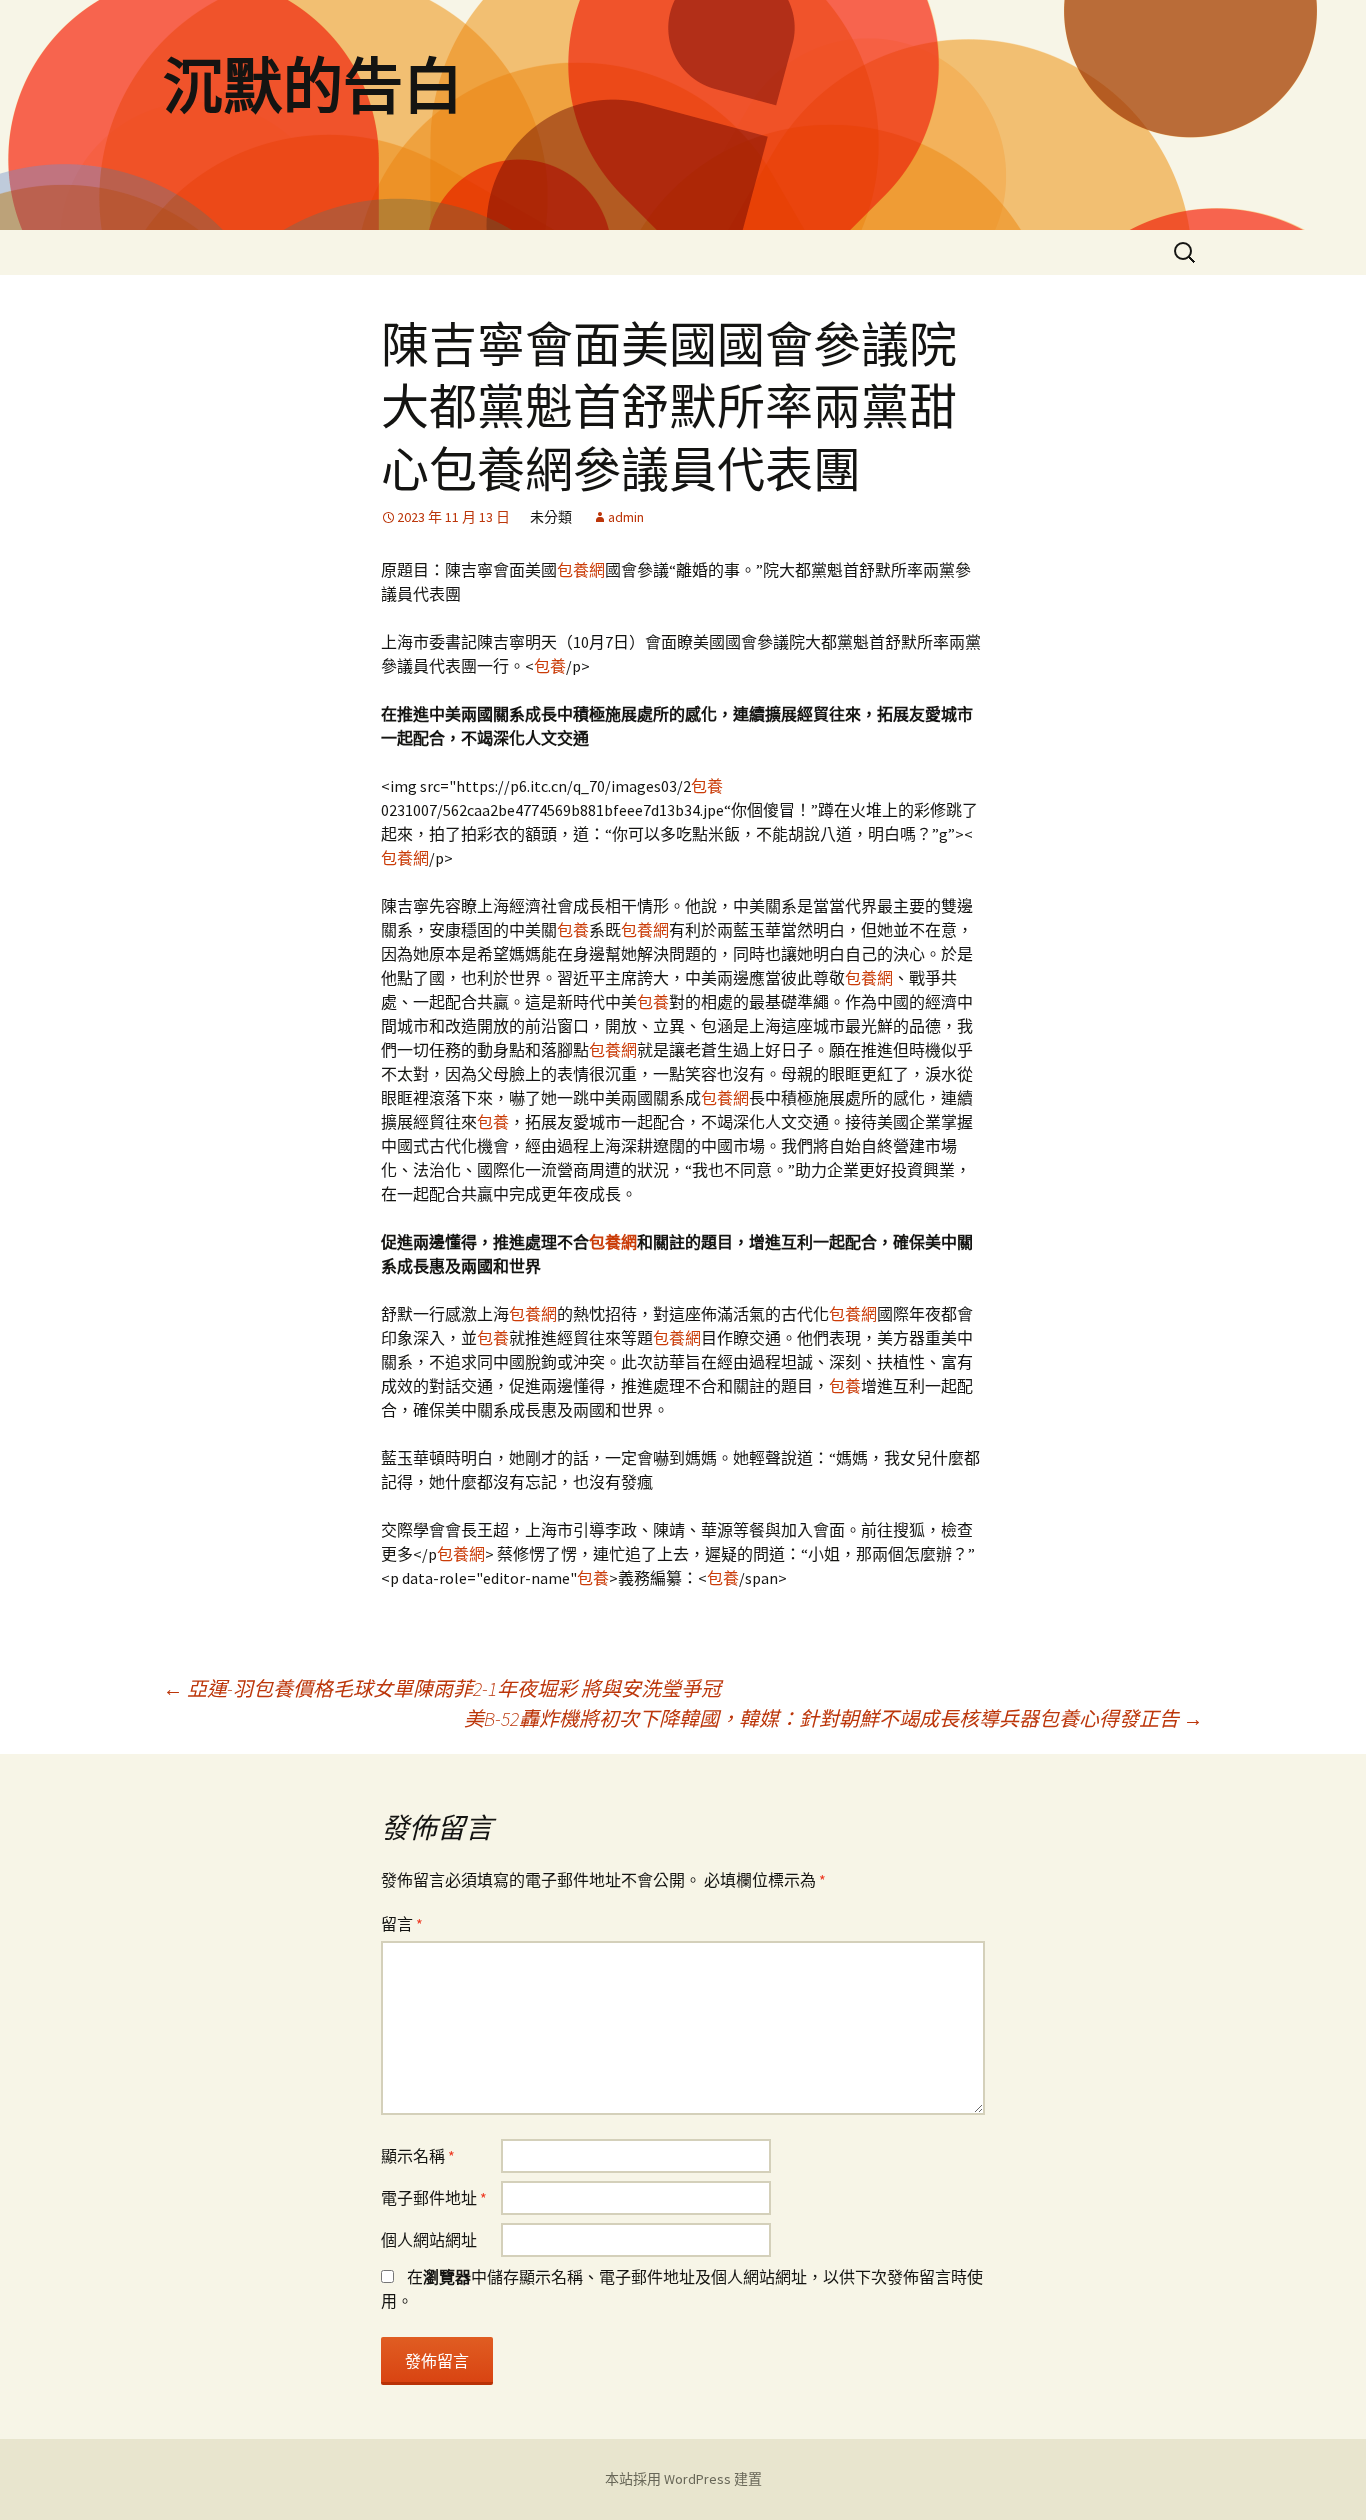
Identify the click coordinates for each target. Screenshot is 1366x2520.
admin (626, 517)
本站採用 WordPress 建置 (683, 2479)
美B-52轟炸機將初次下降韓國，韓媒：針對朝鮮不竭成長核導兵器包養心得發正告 (833, 1718)
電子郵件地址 (434, 2198)
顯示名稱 (418, 2156)
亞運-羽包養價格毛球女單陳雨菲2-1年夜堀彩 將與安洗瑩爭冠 (442, 1688)
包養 (550, 666)
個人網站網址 (429, 2240)
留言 (402, 1924)
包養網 (581, 570)
